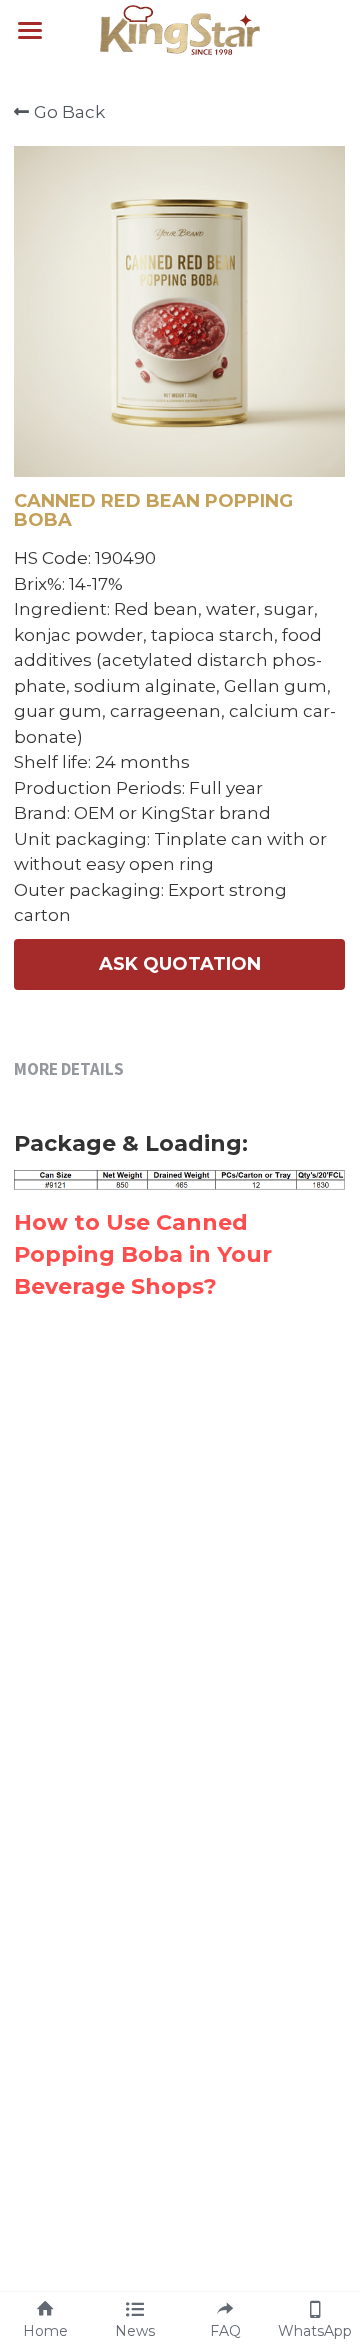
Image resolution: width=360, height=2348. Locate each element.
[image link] (180, 28)
